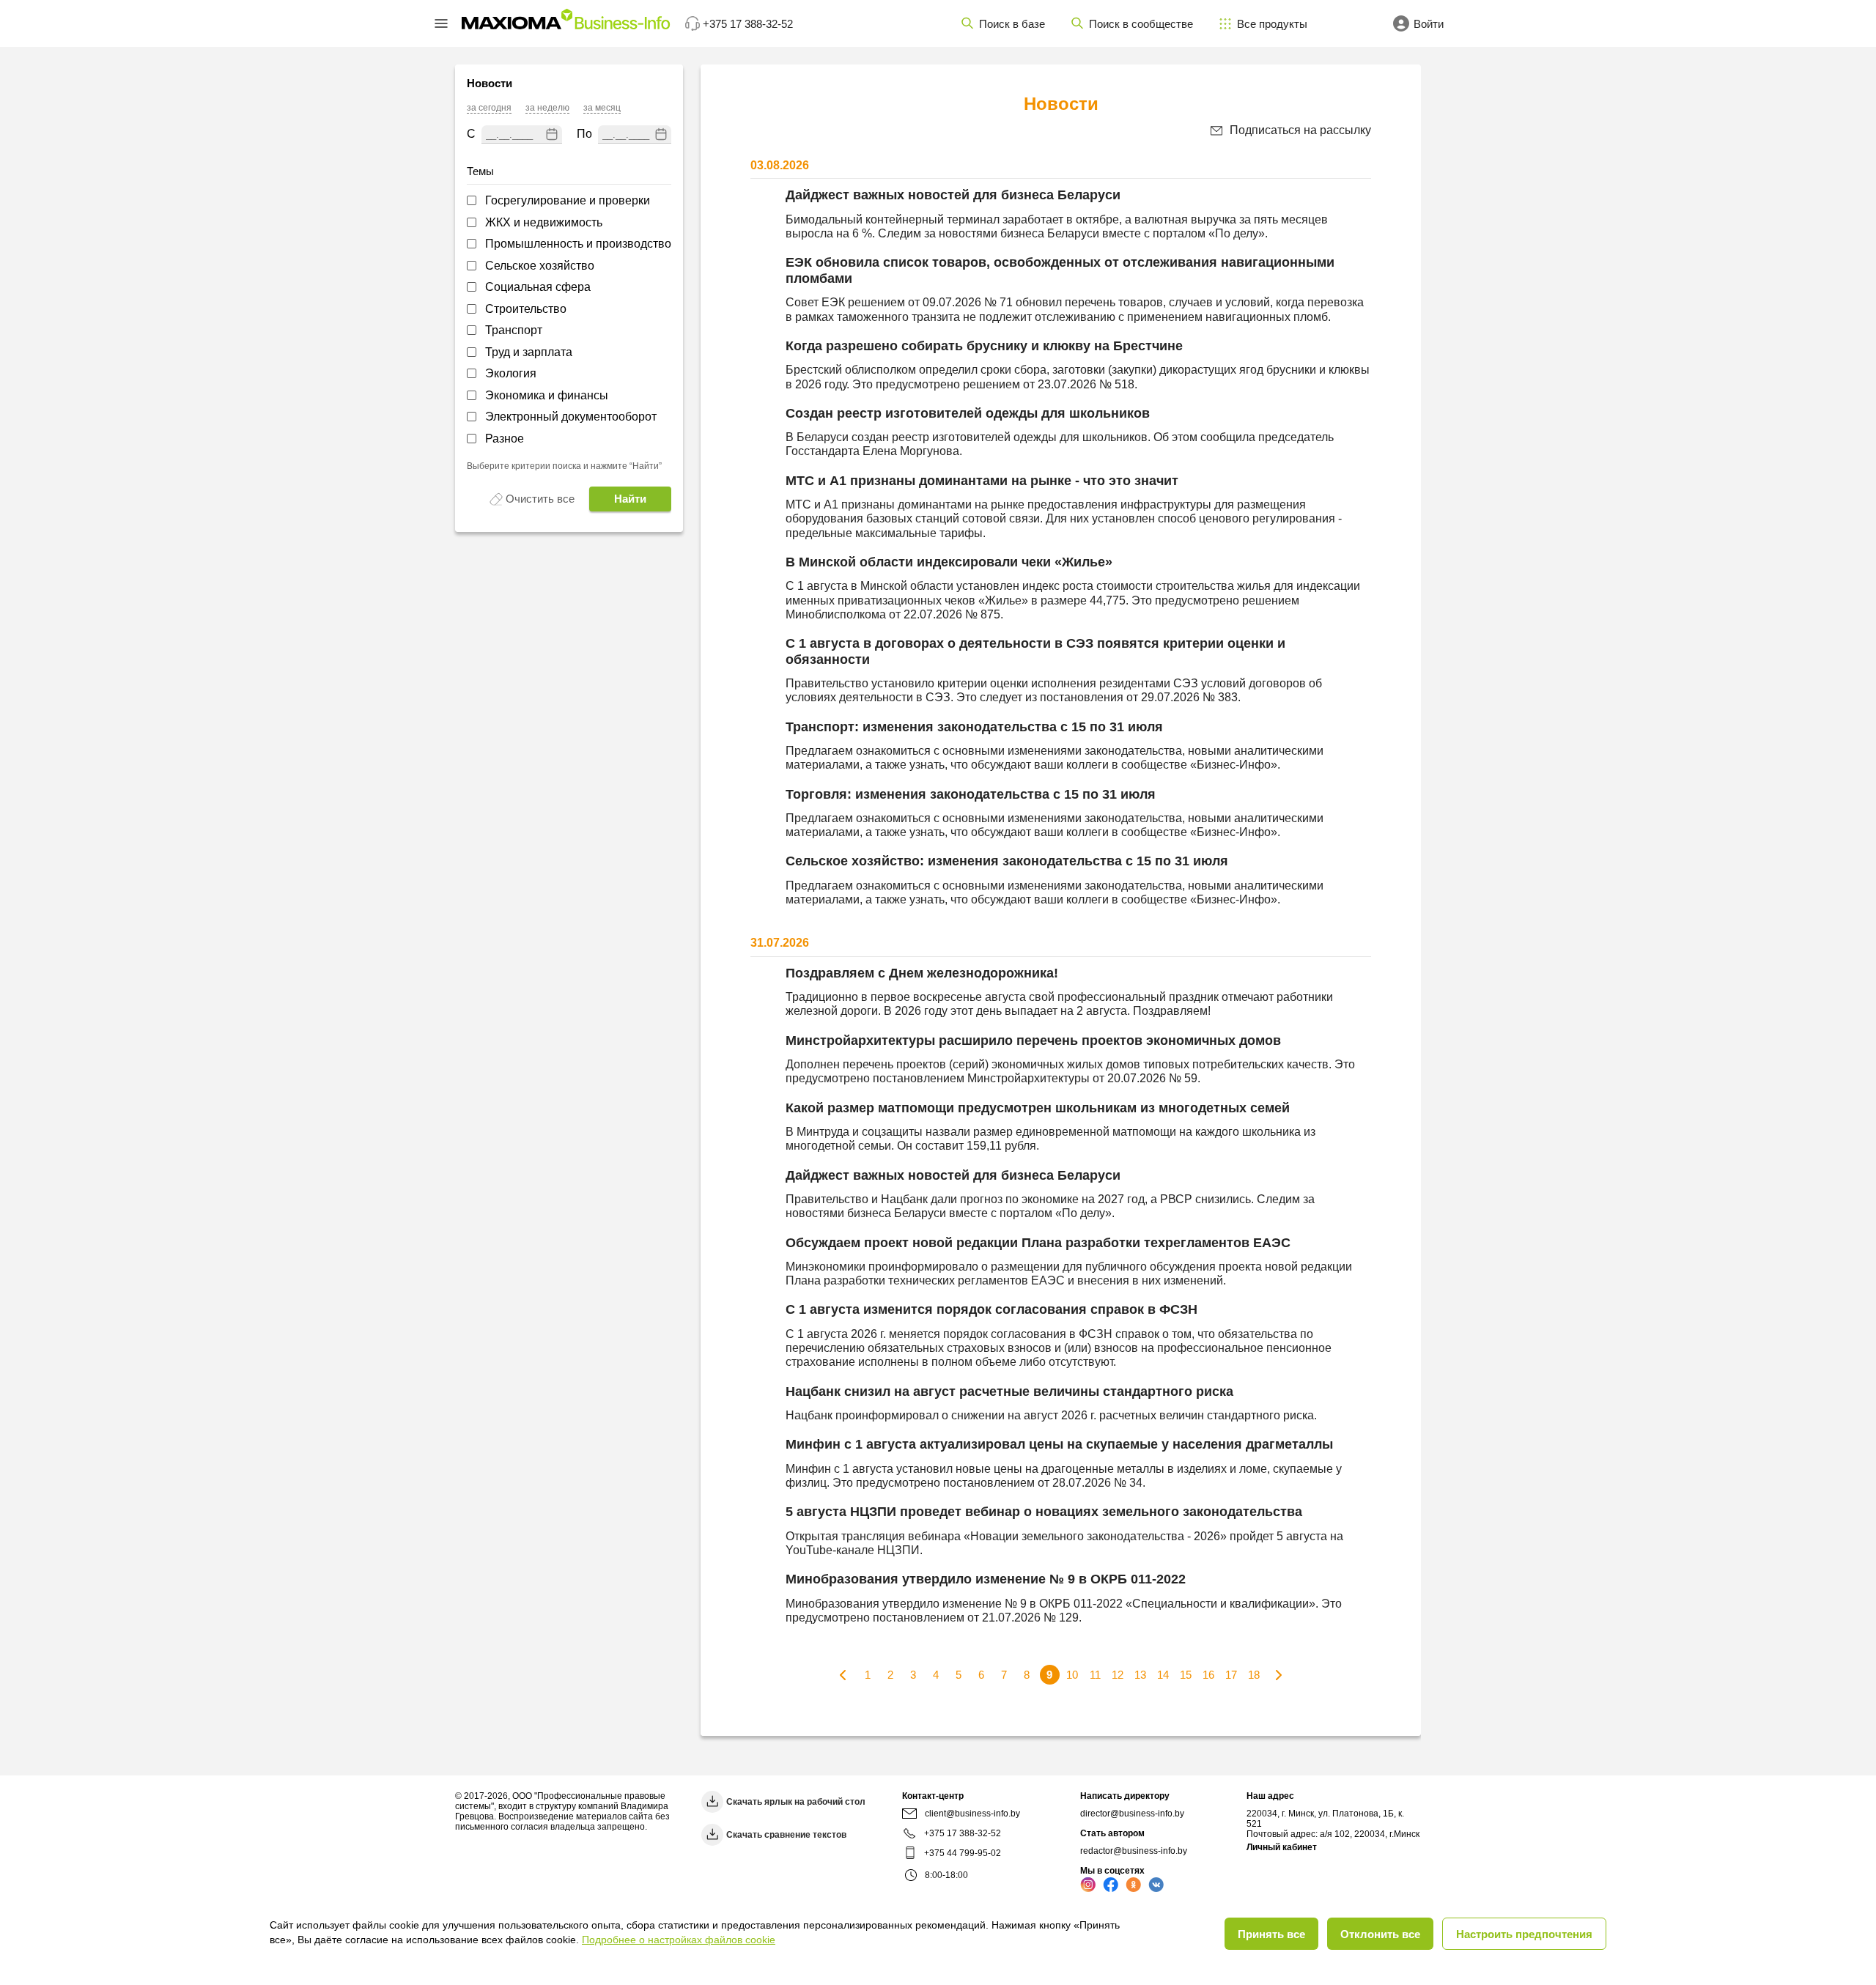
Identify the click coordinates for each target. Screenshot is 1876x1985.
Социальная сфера (538, 287)
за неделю (547, 108)
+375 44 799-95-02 (963, 1853)
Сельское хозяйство (540, 266)
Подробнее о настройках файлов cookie (679, 1940)
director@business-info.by (1132, 1814)
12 (1118, 1675)
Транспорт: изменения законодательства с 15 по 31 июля (974, 727)
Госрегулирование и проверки (568, 200)
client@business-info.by (972, 1814)
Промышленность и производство (578, 244)
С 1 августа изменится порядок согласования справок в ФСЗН (991, 1309)
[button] (441, 23)
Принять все (1271, 1934)
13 (1140, 1675)
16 (1208, 1675)
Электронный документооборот (571, 417)
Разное (505, 439)
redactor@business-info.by (1134, 1851)
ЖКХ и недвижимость (544, 222)
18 (1254, 1675)
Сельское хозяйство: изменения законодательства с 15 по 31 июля (1007, 861)
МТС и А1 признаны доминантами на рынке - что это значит (982, 481)
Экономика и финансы (547, 395)
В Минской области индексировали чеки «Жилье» (949, 562)
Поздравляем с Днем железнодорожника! (922, 973)
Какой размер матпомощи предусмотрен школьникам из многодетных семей (1038, 1108)
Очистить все (540, 499)
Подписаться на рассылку (1300, 130)
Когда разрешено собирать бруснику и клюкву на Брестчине (984, 346)
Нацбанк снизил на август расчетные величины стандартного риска (1009, 1391)
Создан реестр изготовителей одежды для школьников (968, 413)
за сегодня (489, 108)
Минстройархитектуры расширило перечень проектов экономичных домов (1033, 1040)
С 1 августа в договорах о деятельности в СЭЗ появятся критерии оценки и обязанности (1035, 651)
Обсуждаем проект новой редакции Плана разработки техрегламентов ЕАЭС (1038, 1243)
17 (1231, 1675)
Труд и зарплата (529, 352)
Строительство (526, 309)
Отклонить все (1380, 1934)
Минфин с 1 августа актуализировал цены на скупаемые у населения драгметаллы (1059, 1444)
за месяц (602, 108)
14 (1163, 1675)
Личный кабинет (1282, 1847)
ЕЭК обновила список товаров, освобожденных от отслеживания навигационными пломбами (1060, 270)
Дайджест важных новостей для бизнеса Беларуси (953, 195)
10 (1072, 1675)
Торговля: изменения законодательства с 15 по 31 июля (971, 794)
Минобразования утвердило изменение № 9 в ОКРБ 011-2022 (986, 1579)
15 (1186, 1675)
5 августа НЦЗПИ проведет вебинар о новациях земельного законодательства (1044, 1512)
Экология (511, 373)
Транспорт (514, 330)
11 (1095, 1675)
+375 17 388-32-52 (963, 1833)
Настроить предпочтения (1524, 1934)
